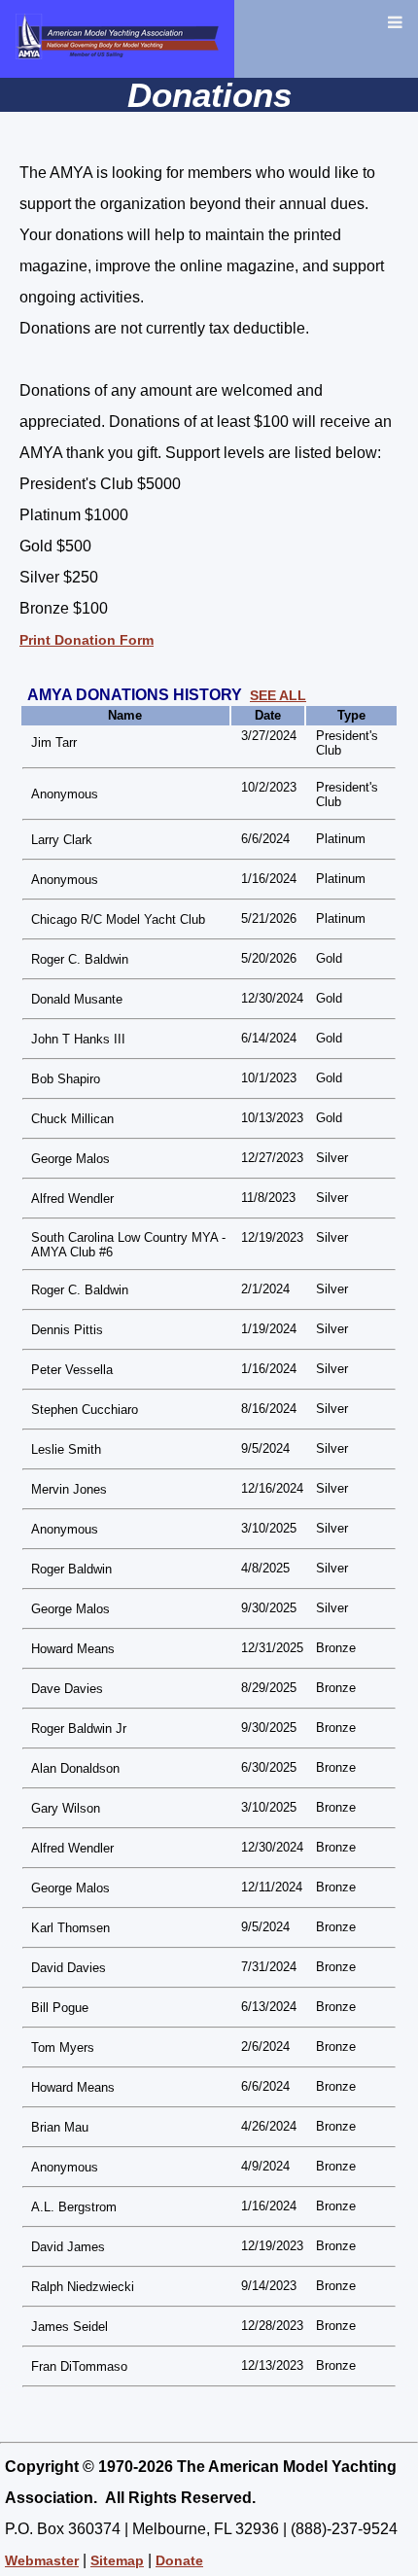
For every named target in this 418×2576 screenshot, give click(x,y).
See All (278, 695)
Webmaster (42, 2560)
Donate (179, 2560)
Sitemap (117, 2560)
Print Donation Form (87, 640)
